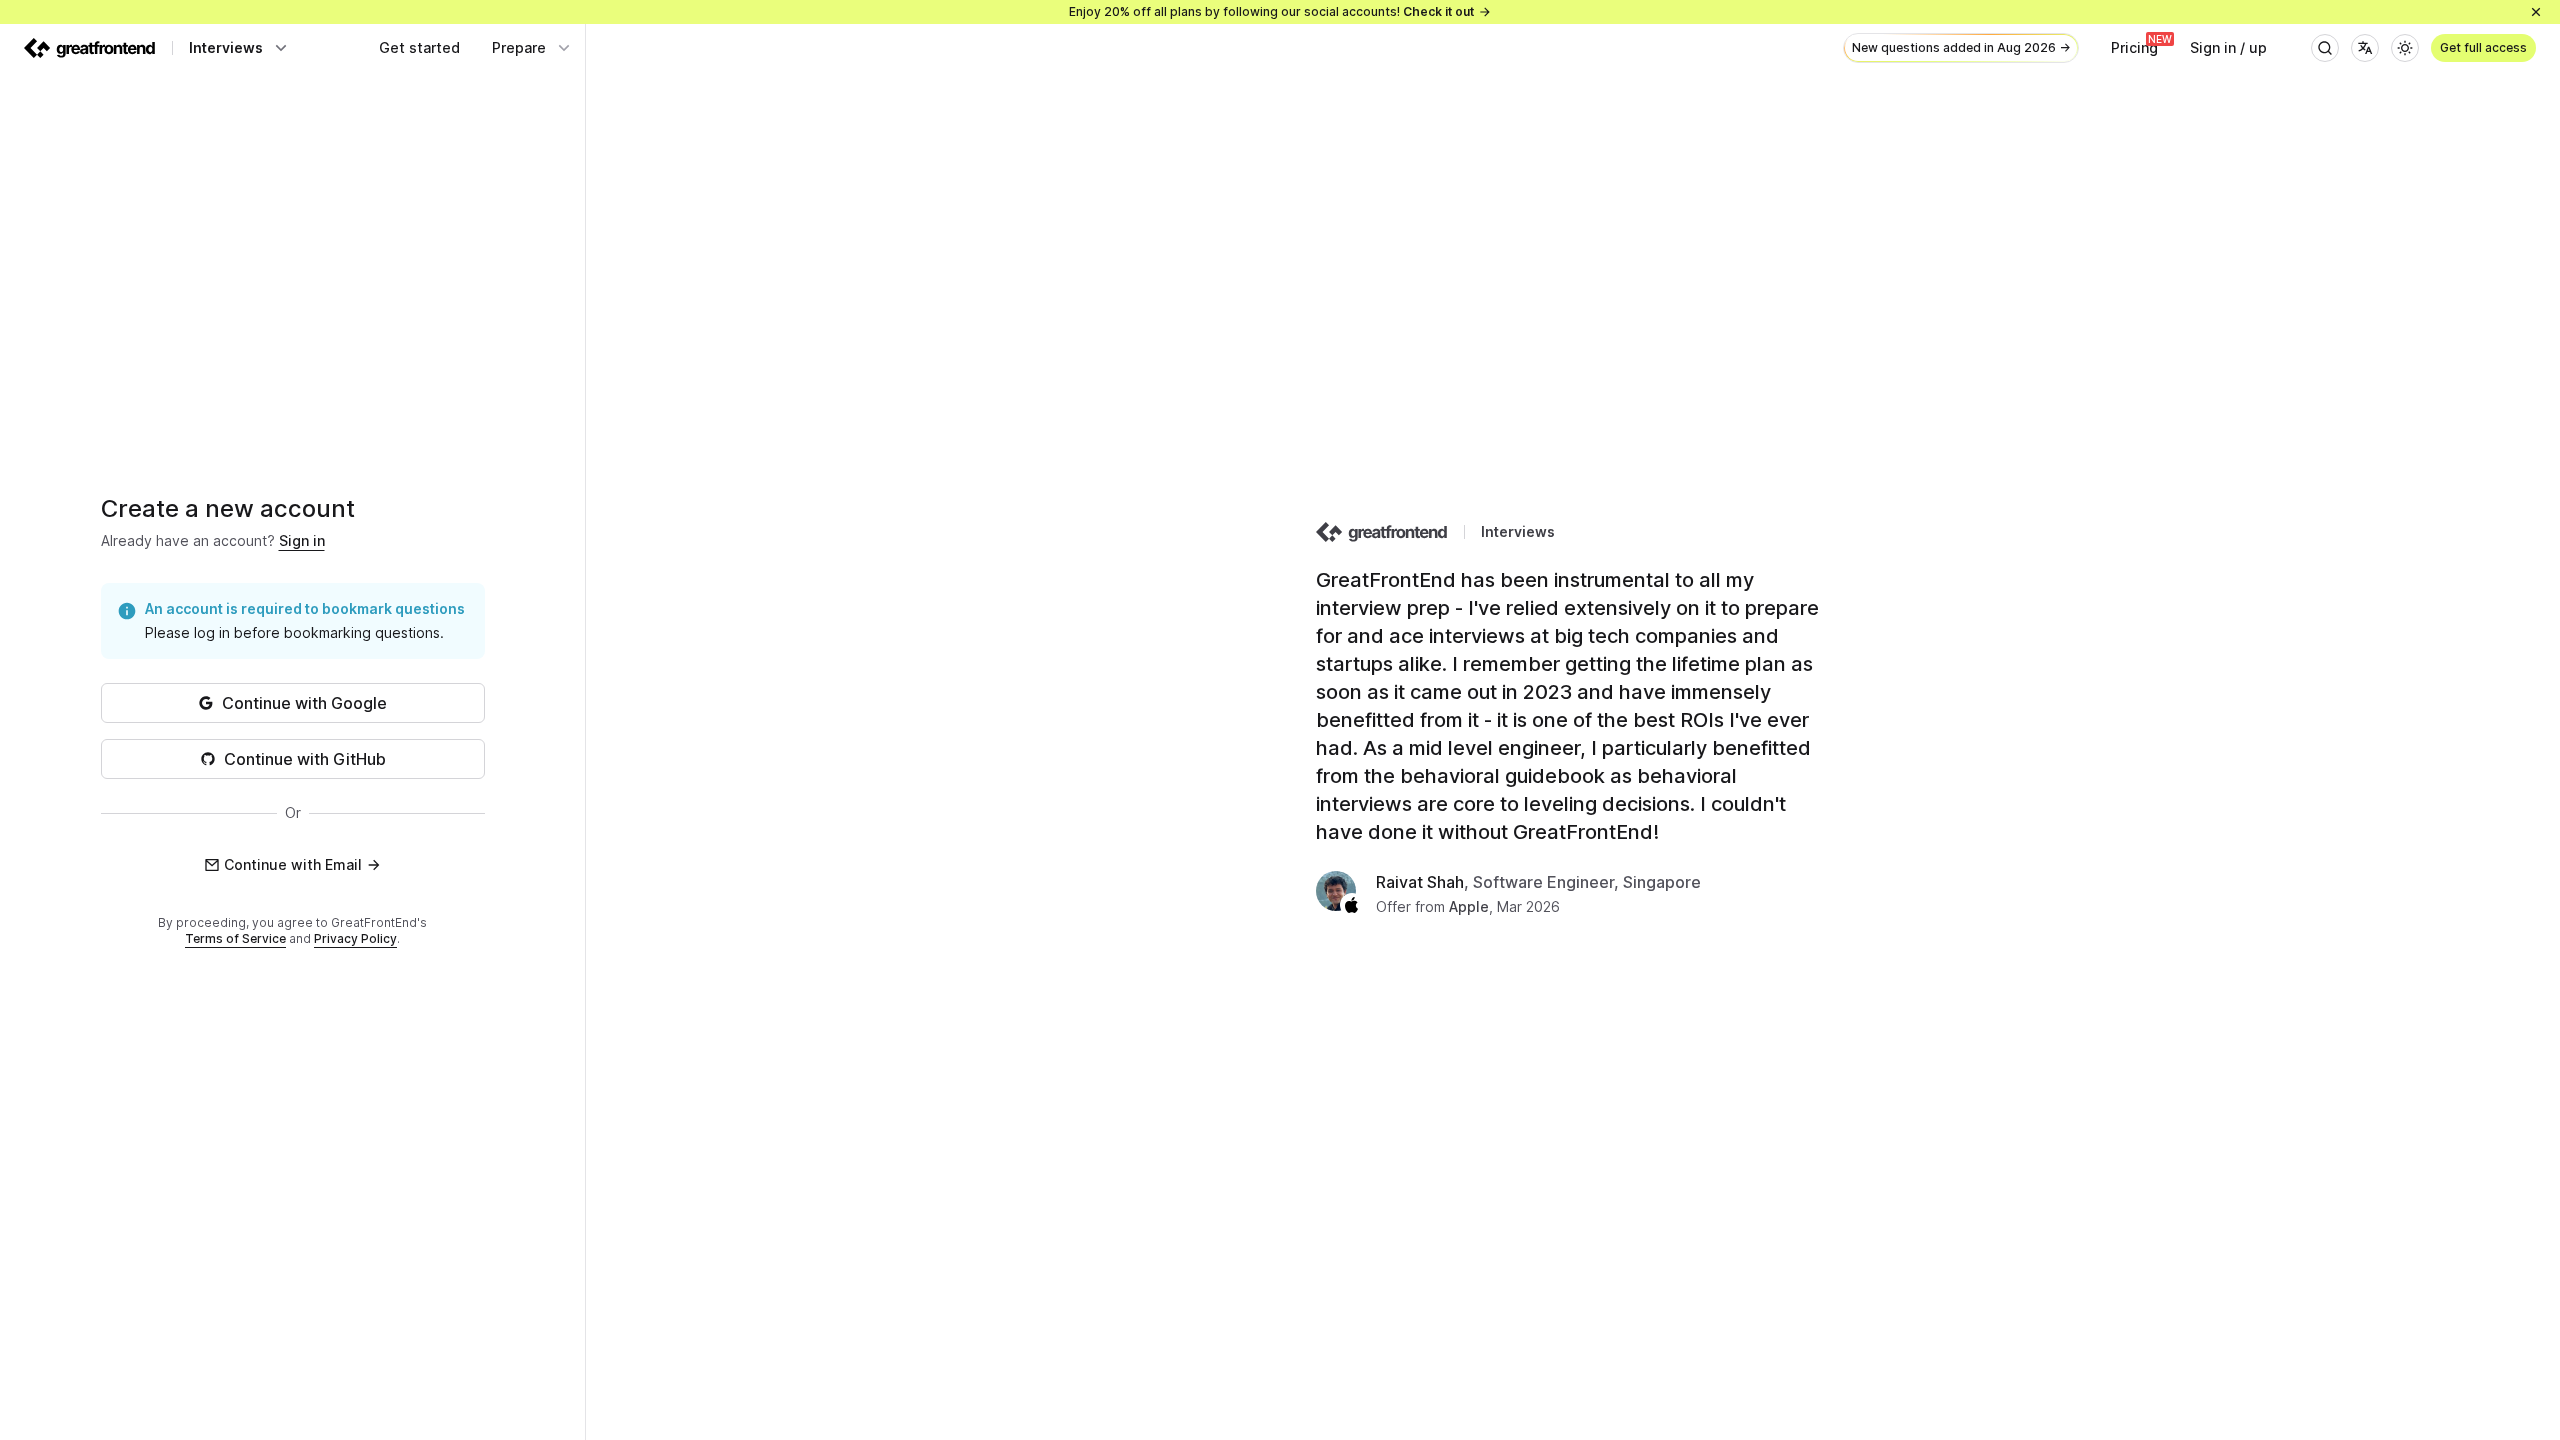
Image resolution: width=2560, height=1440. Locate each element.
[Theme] (2405, 48)
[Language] (2365, 48)
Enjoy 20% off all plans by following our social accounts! (1271, 11)
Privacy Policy (355, 938)
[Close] (2536, 12)
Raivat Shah (1420, 882)
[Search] (2325, 48)
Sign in (302, 540)
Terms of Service (235, 938)
